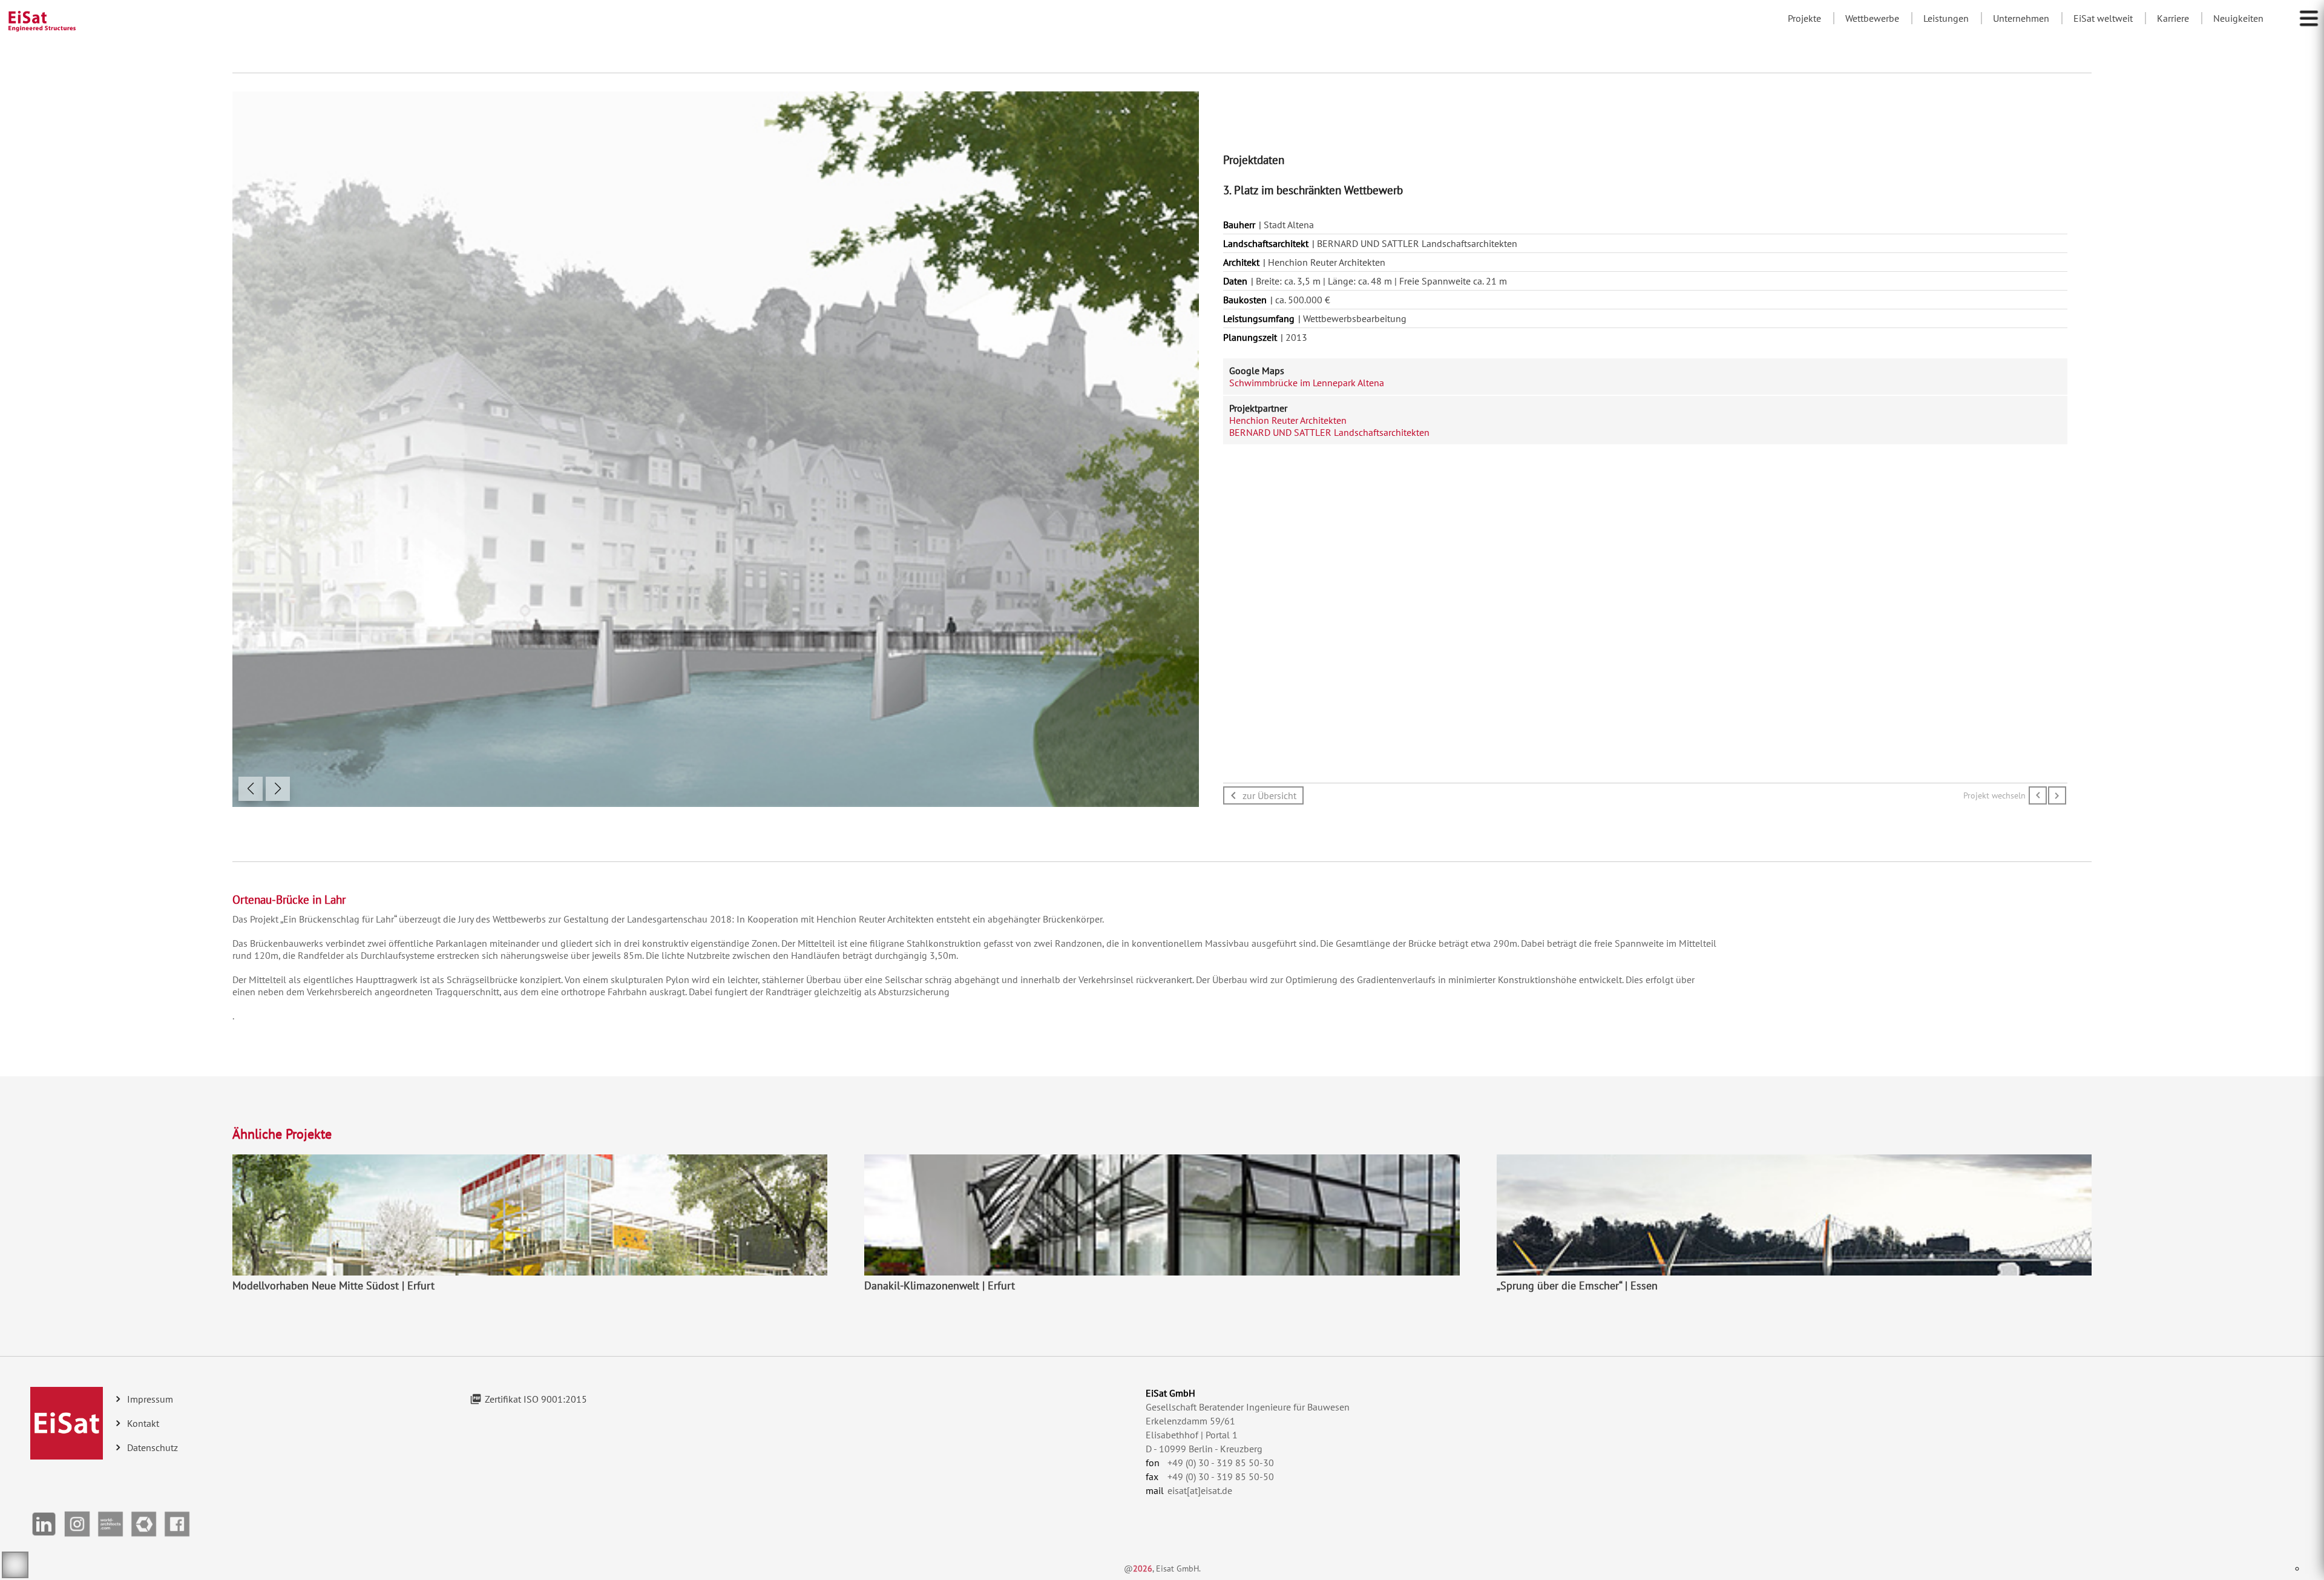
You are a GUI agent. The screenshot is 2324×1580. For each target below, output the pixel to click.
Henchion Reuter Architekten (1288, 420)
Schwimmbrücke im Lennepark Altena (1307, 383)
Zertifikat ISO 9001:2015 (536, 1399)
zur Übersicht (1269, 795)
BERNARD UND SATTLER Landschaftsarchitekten (1329, 432)
